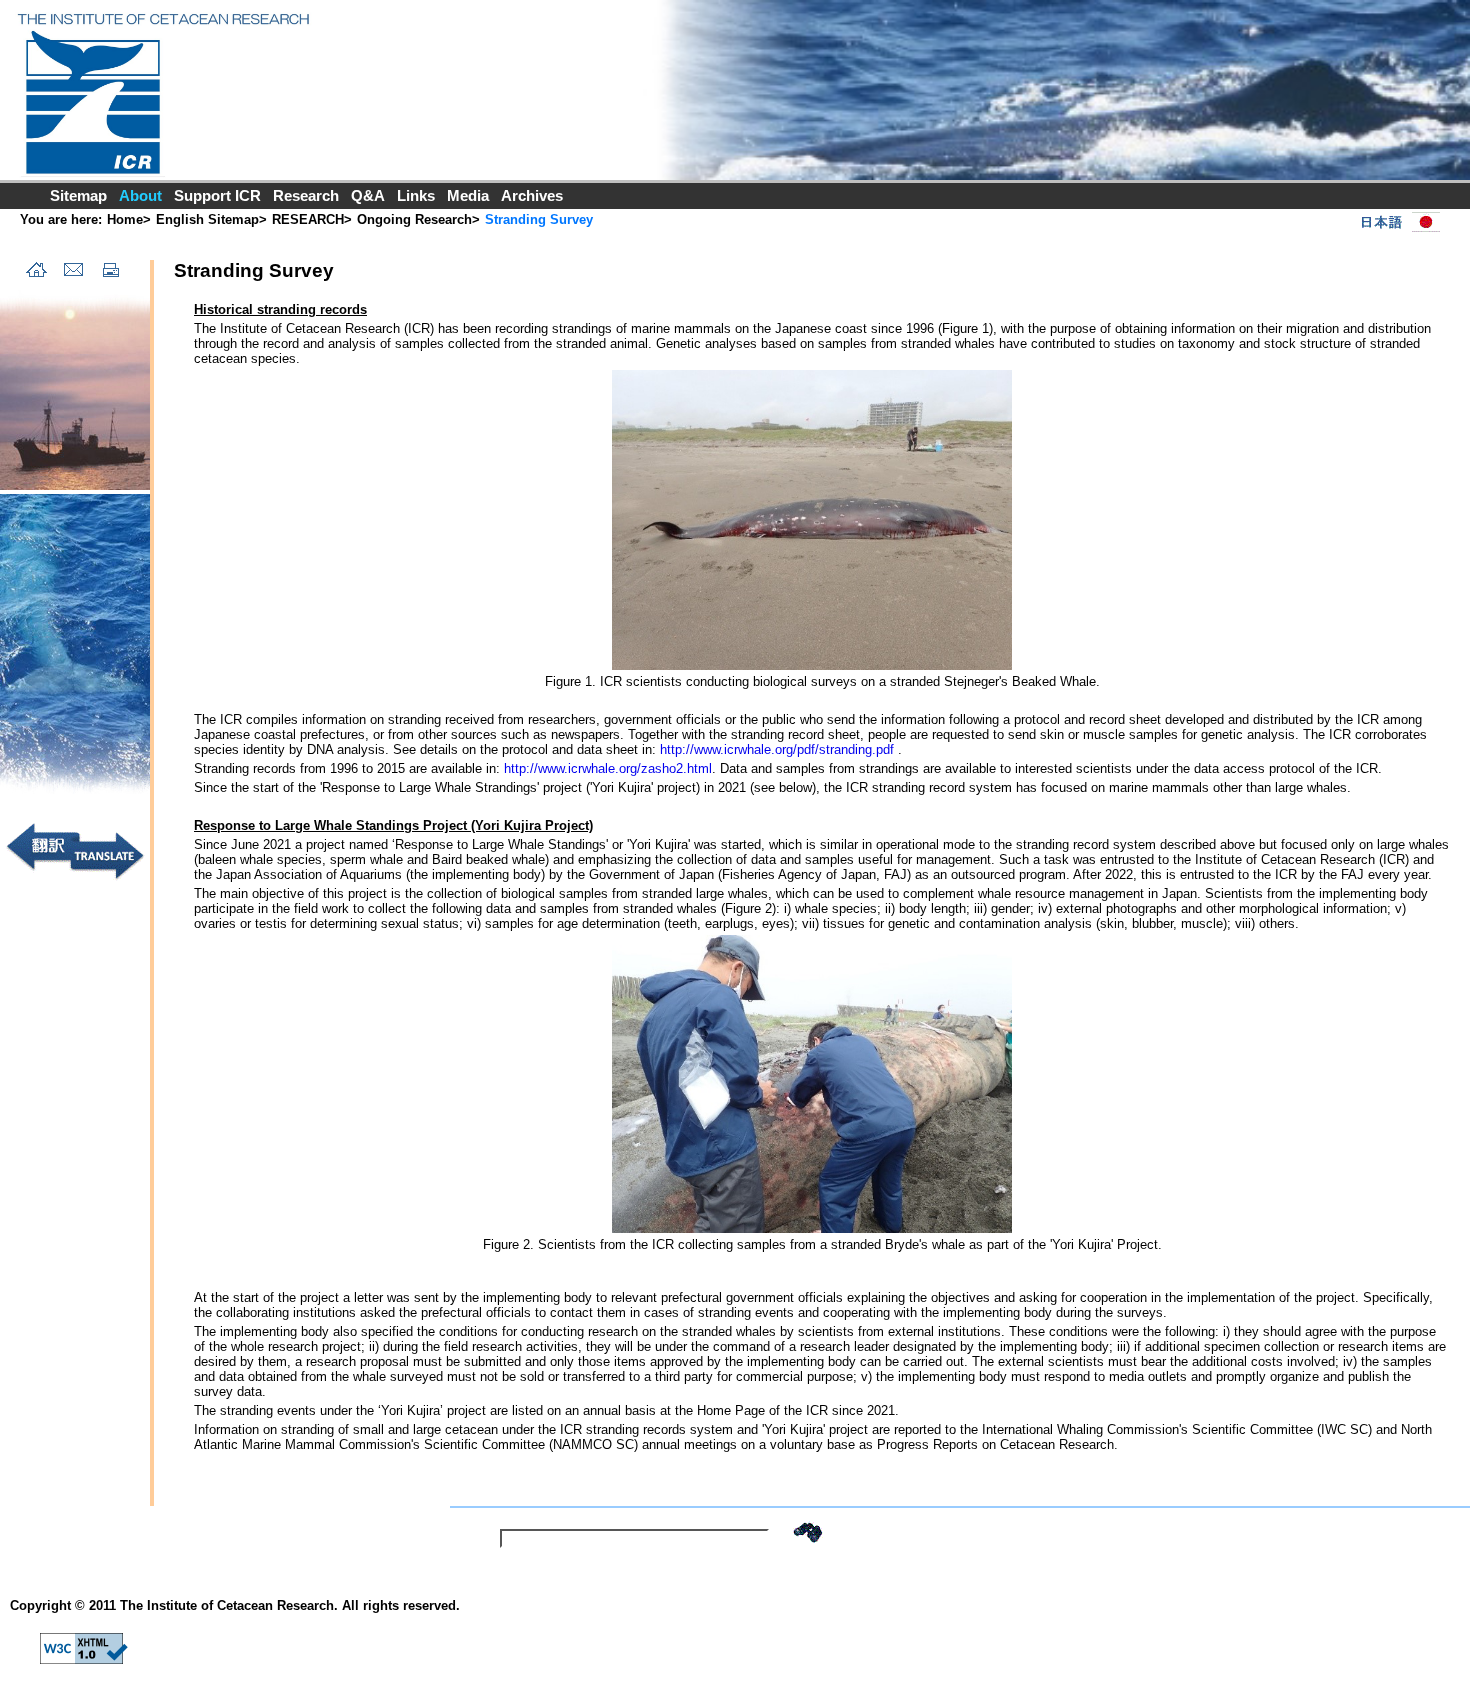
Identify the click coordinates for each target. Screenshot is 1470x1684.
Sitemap (78, 196)
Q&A (368, 196)
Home (125, 219)
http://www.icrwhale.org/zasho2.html (608, 768)
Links (416, 196)
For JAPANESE (1396, 222)
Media (468, 196)
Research (306, 196)
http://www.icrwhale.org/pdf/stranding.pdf (779, 749)
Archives (532, 196)
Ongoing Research (414, 219)
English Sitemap (207, 219)
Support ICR (217, 196)
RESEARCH (308, 219)
